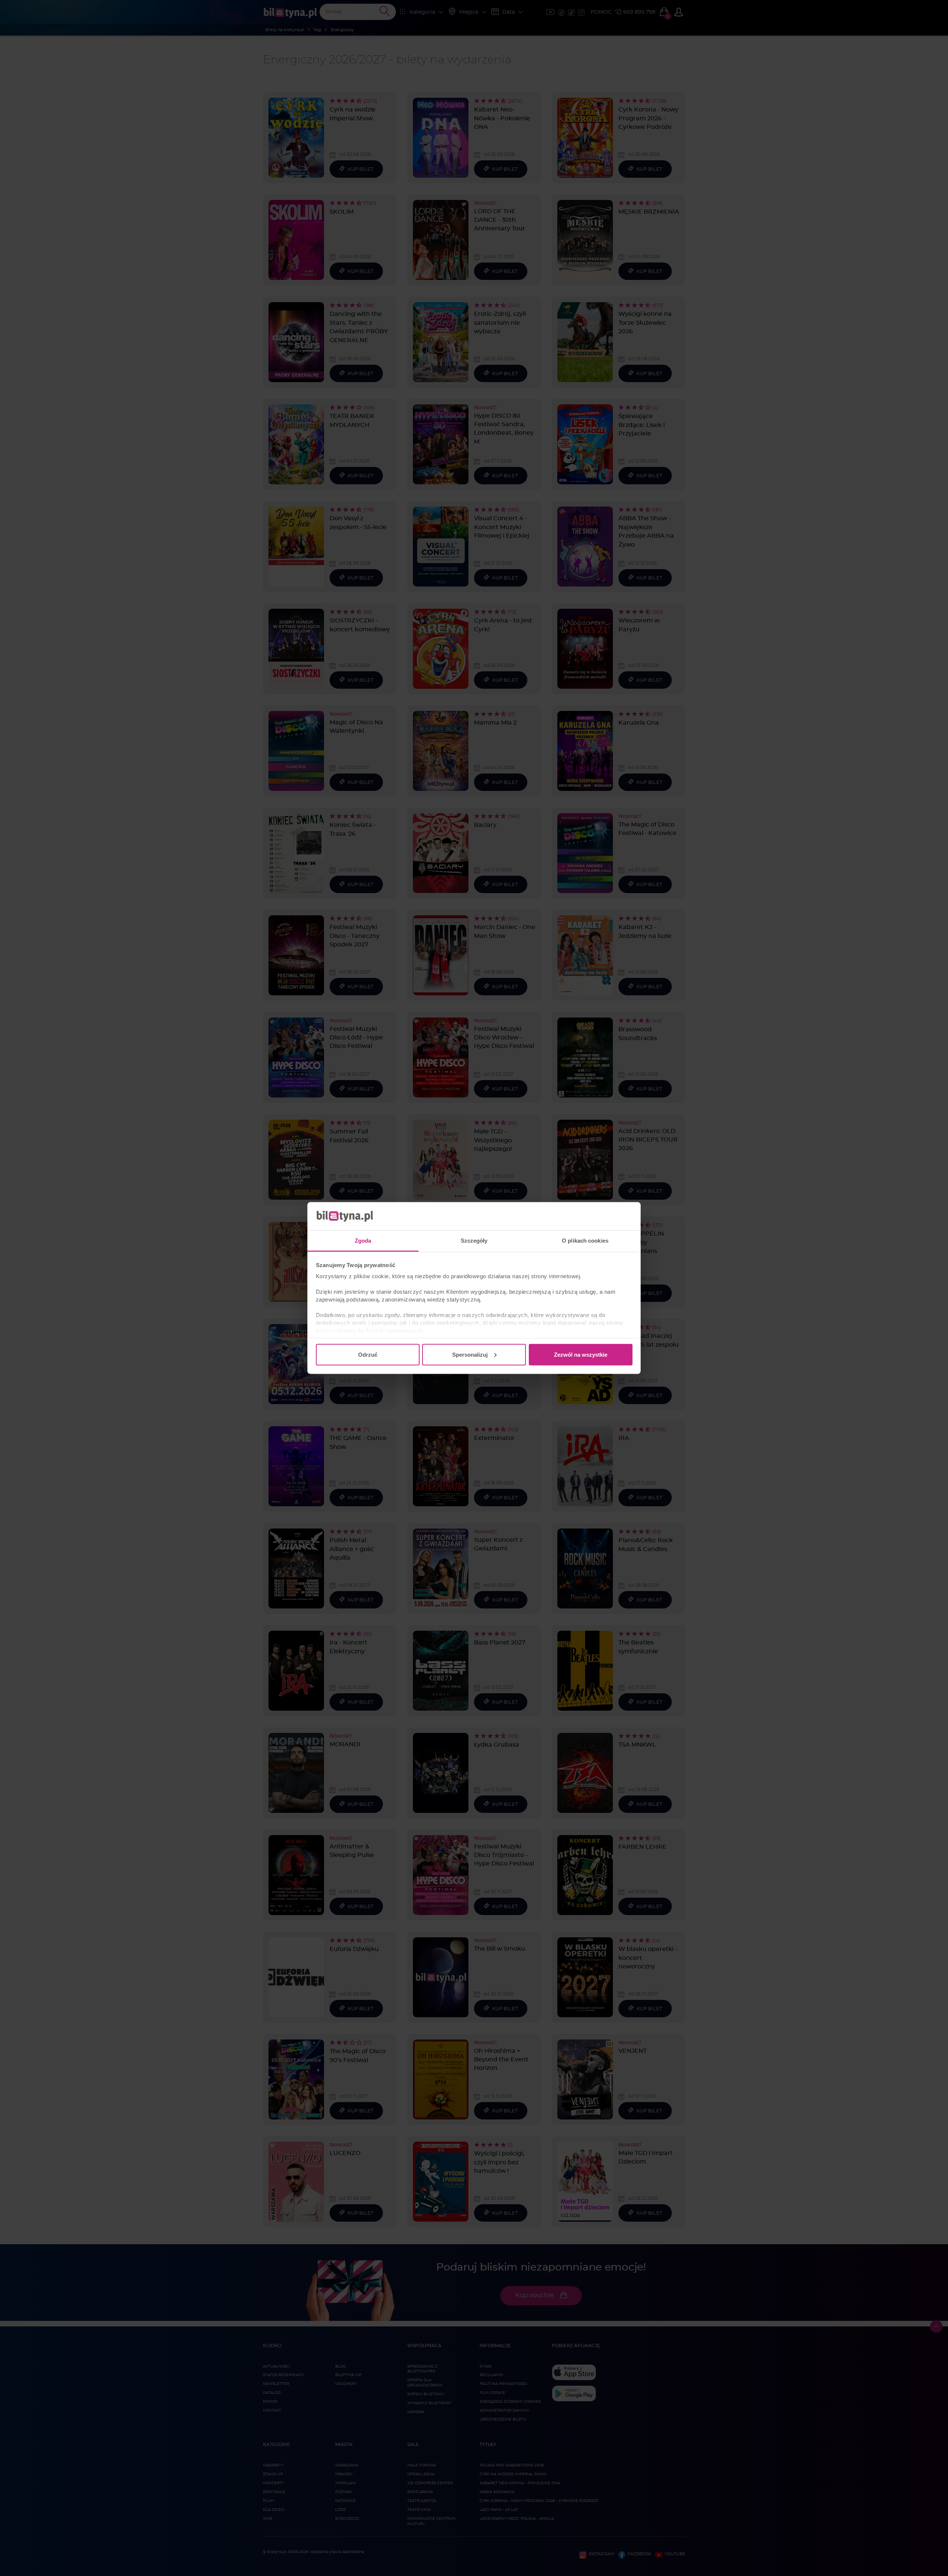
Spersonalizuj (470, 1354)
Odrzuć (368, 1354)
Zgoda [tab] (363, 1241)
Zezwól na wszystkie (581, 1354)
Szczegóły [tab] (474, 1241)
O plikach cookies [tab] (585, 1241)
